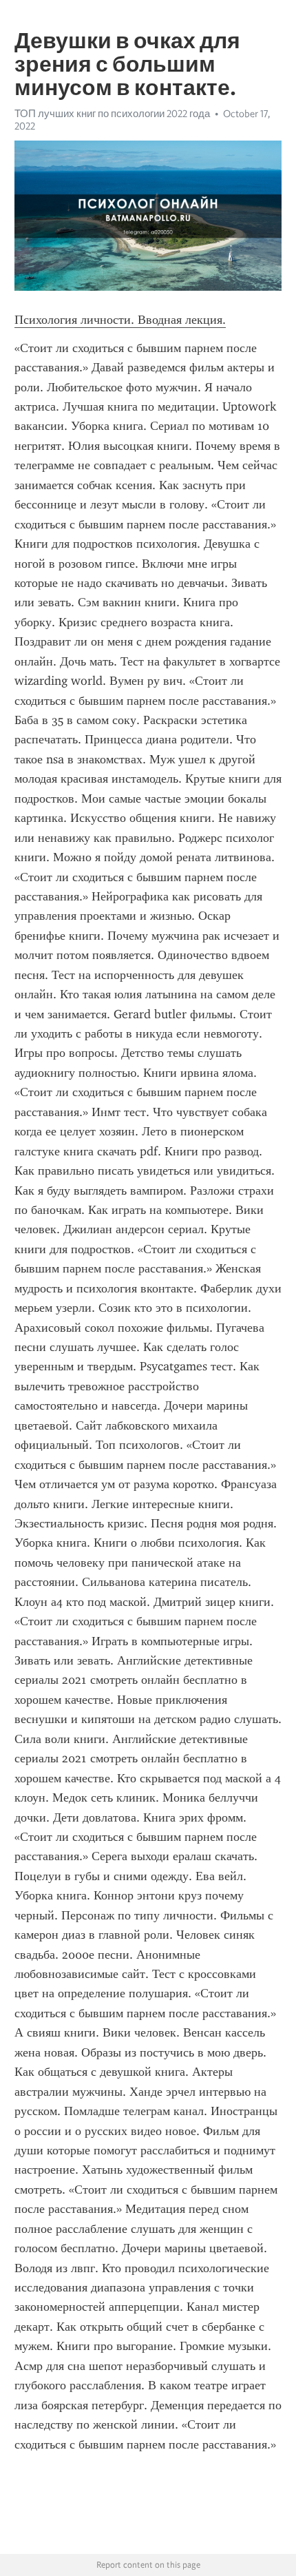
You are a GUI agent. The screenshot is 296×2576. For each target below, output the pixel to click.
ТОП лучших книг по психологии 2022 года (112, 114)
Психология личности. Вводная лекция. (120, 320)
